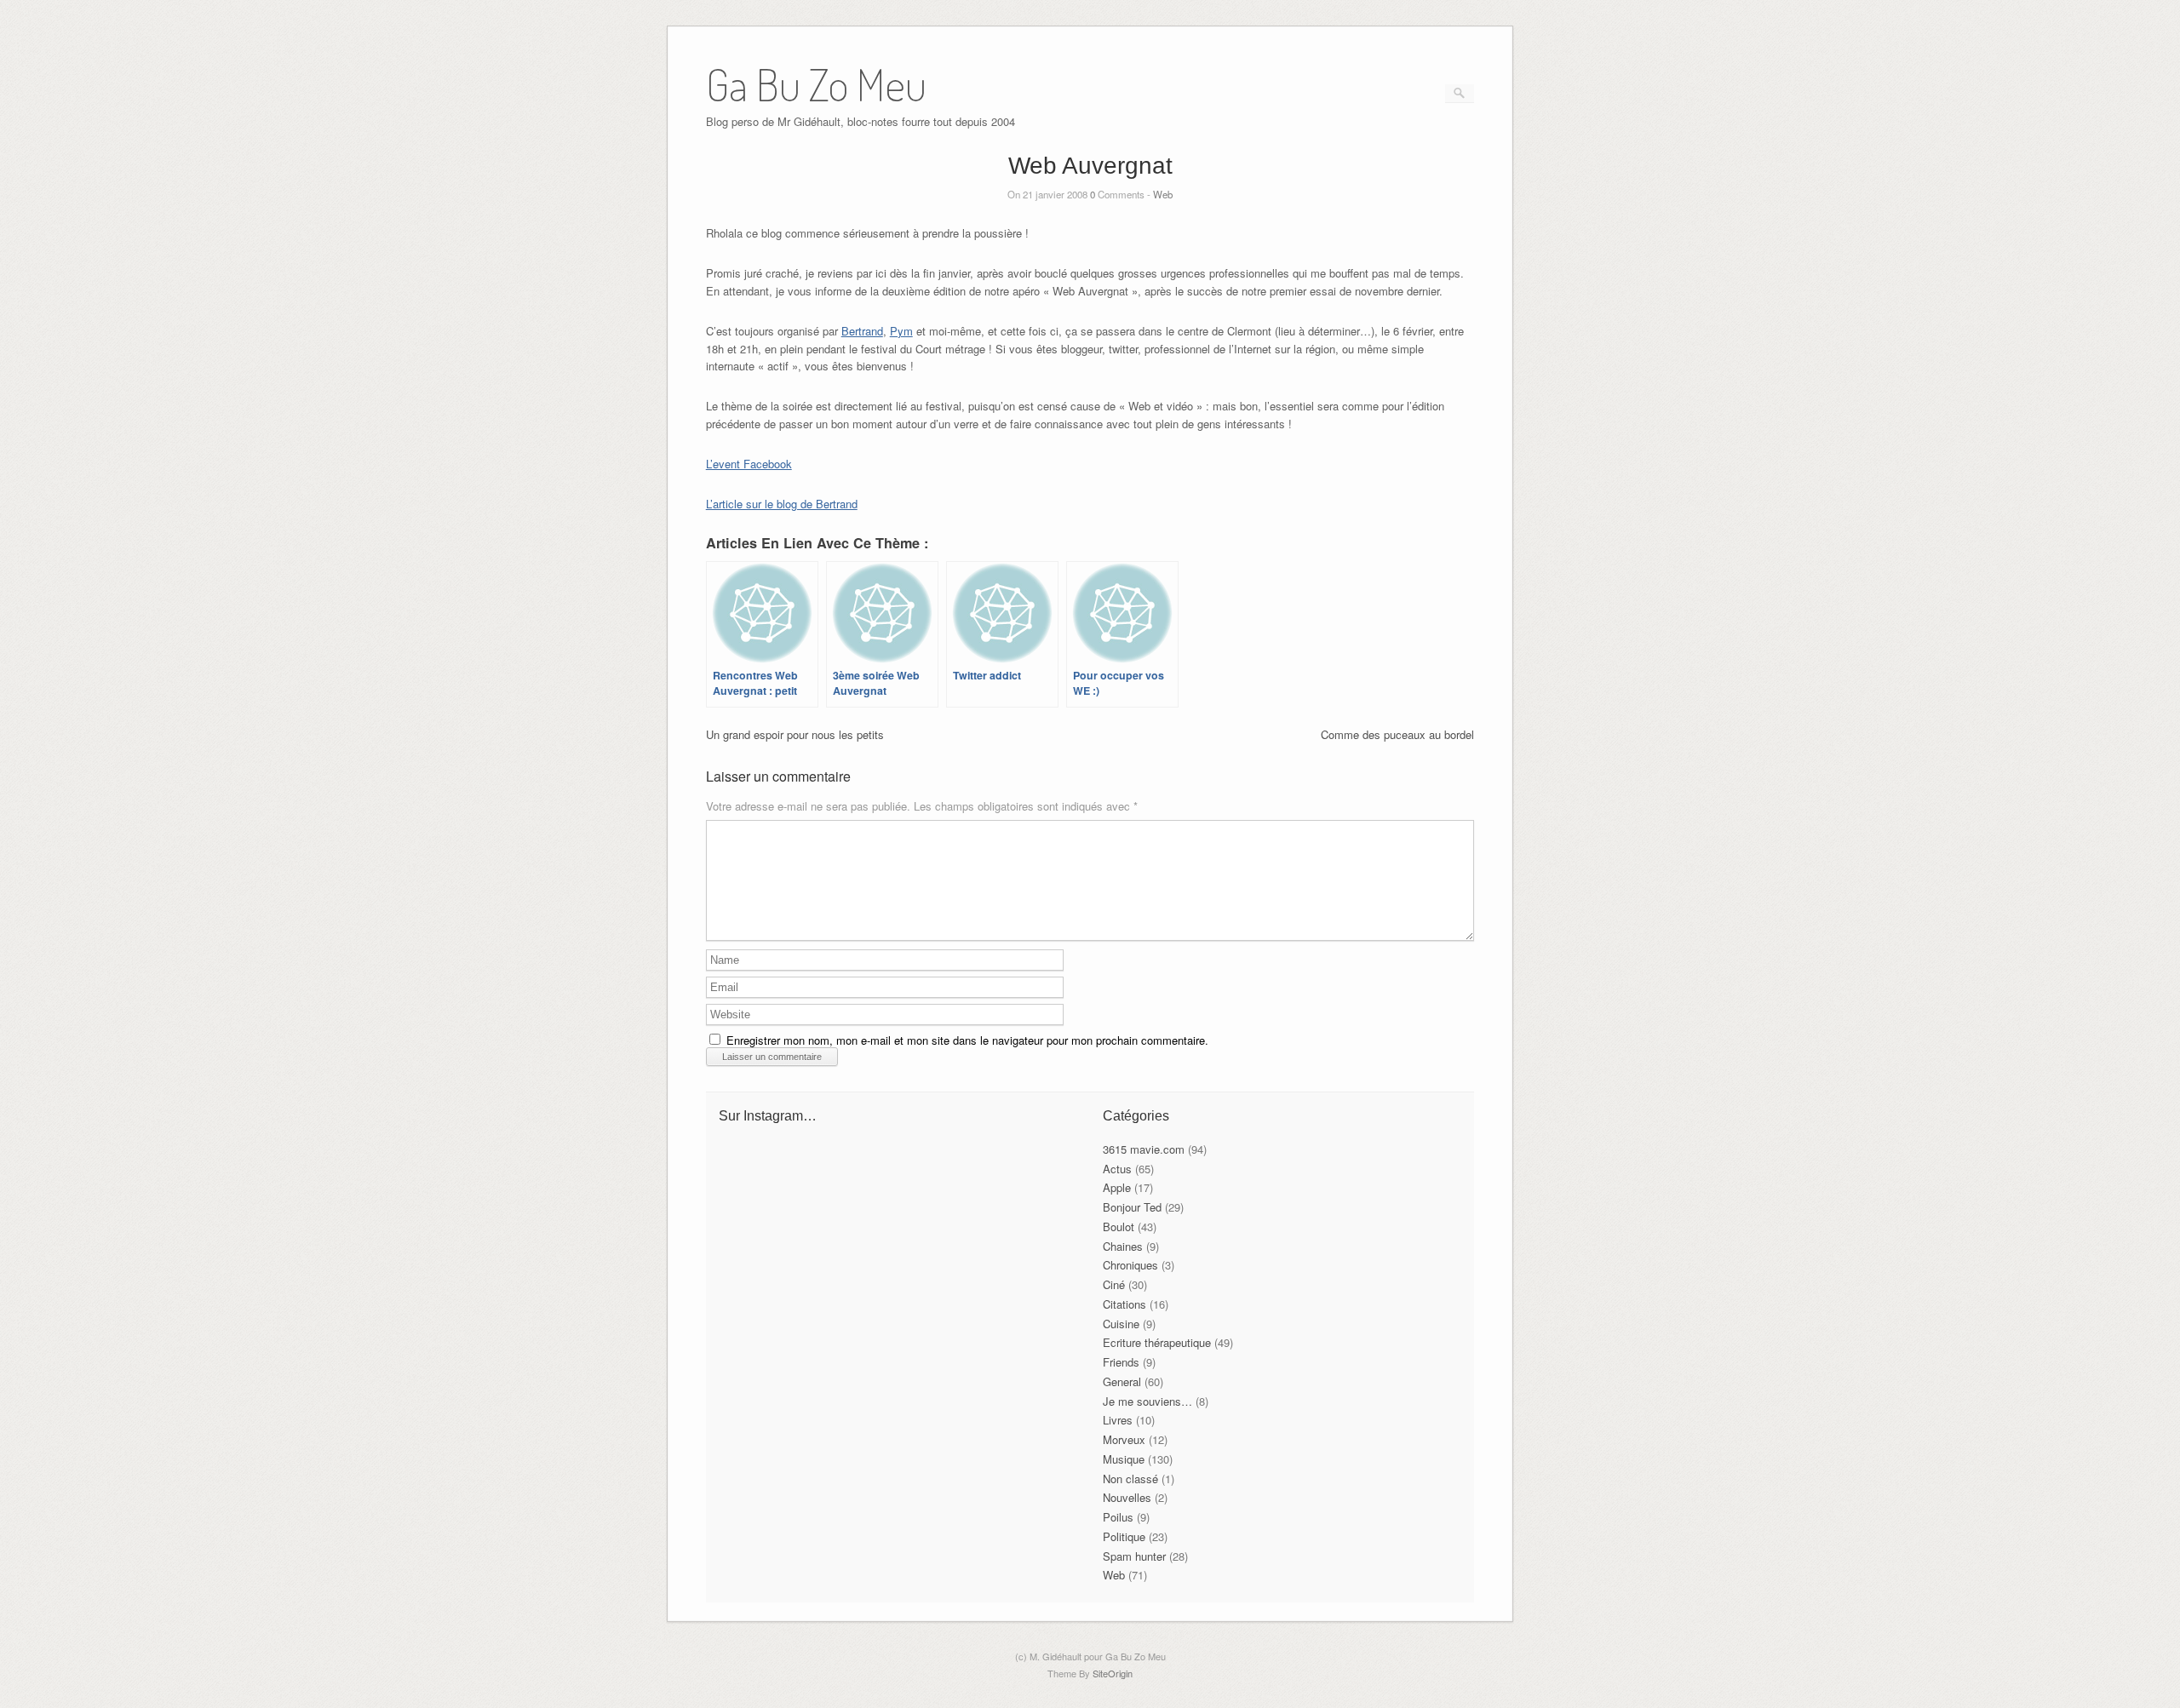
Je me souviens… (1147, 1401)
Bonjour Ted (1132, 1207)
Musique (1124, 1459)
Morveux (1124, 1439)
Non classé (1130, 1479)
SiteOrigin (1113, 1673)
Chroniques (1130, 1265)
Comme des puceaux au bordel (1397, 734)
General (1122, 1381)
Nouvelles (1127, 1497)
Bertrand (862, 331)
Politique (1124, 1536)
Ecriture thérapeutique (1157, 1342)
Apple (1117, 1187)
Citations (1124, 1304)
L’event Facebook (749, 464)
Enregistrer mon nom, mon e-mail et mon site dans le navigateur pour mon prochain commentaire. (967, 1040)
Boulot (1119, 1227)
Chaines (1123, 1246)
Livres (1118, 1420)
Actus (1117, 1169)
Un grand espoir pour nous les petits (795, 734)
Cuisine (1121, 1324)
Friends (1121, 1362)
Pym (901, 331)
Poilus (1118, 1517)
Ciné (1114, 1284)
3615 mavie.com (1144, 1149)
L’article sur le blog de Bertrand (782, 504)
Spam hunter (1134, 1556)
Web (1163, 194)
